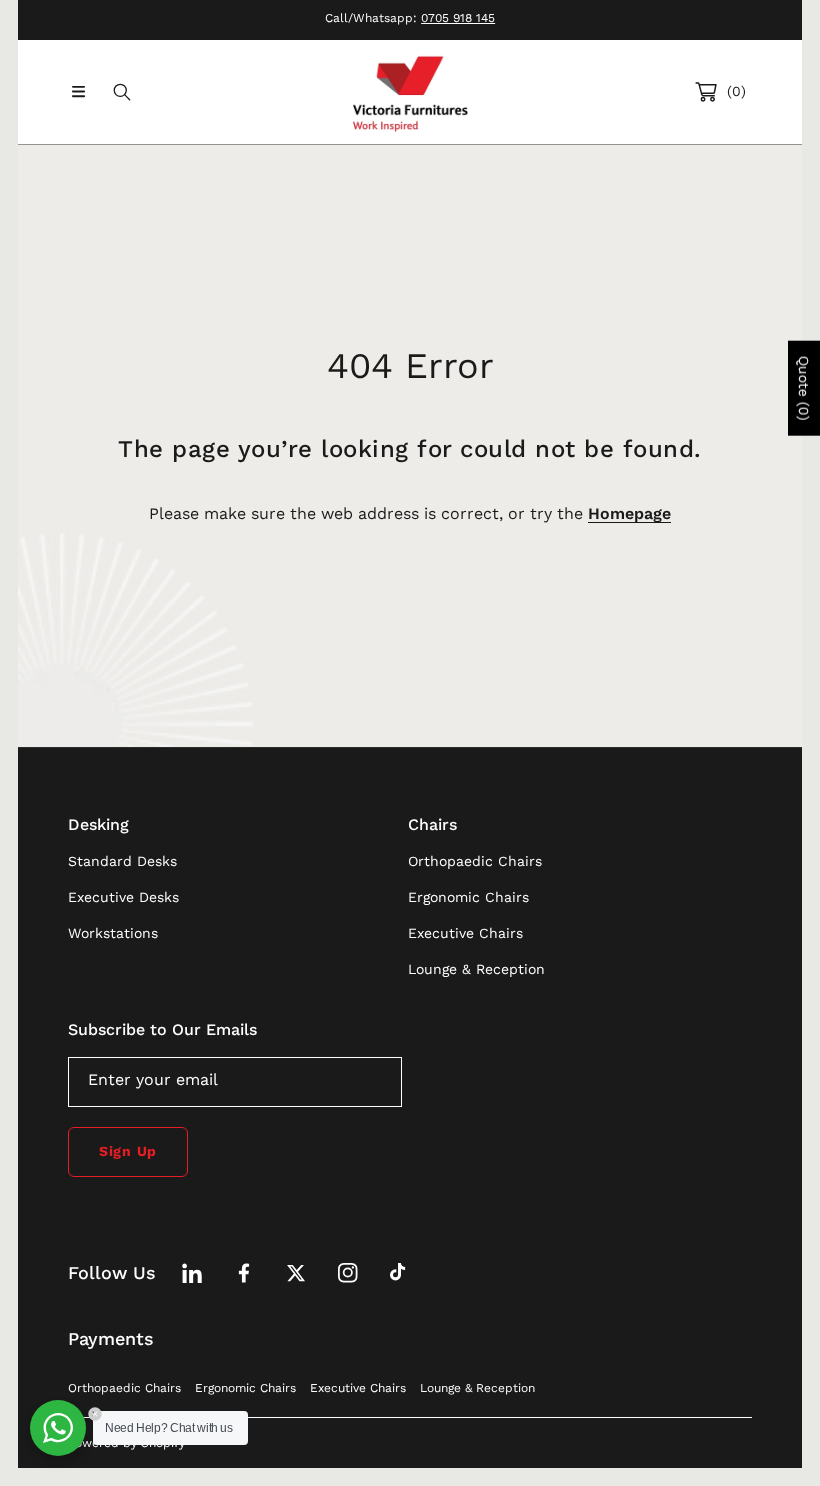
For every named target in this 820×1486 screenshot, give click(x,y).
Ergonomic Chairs (245, 1388)
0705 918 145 (458, 18)
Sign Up (128, 1151)
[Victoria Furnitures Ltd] (410, 92)
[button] (78, 92)
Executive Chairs (358, 1388)
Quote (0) (804, 387)
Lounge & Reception (477, 1388)
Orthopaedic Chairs (124, 1388)
